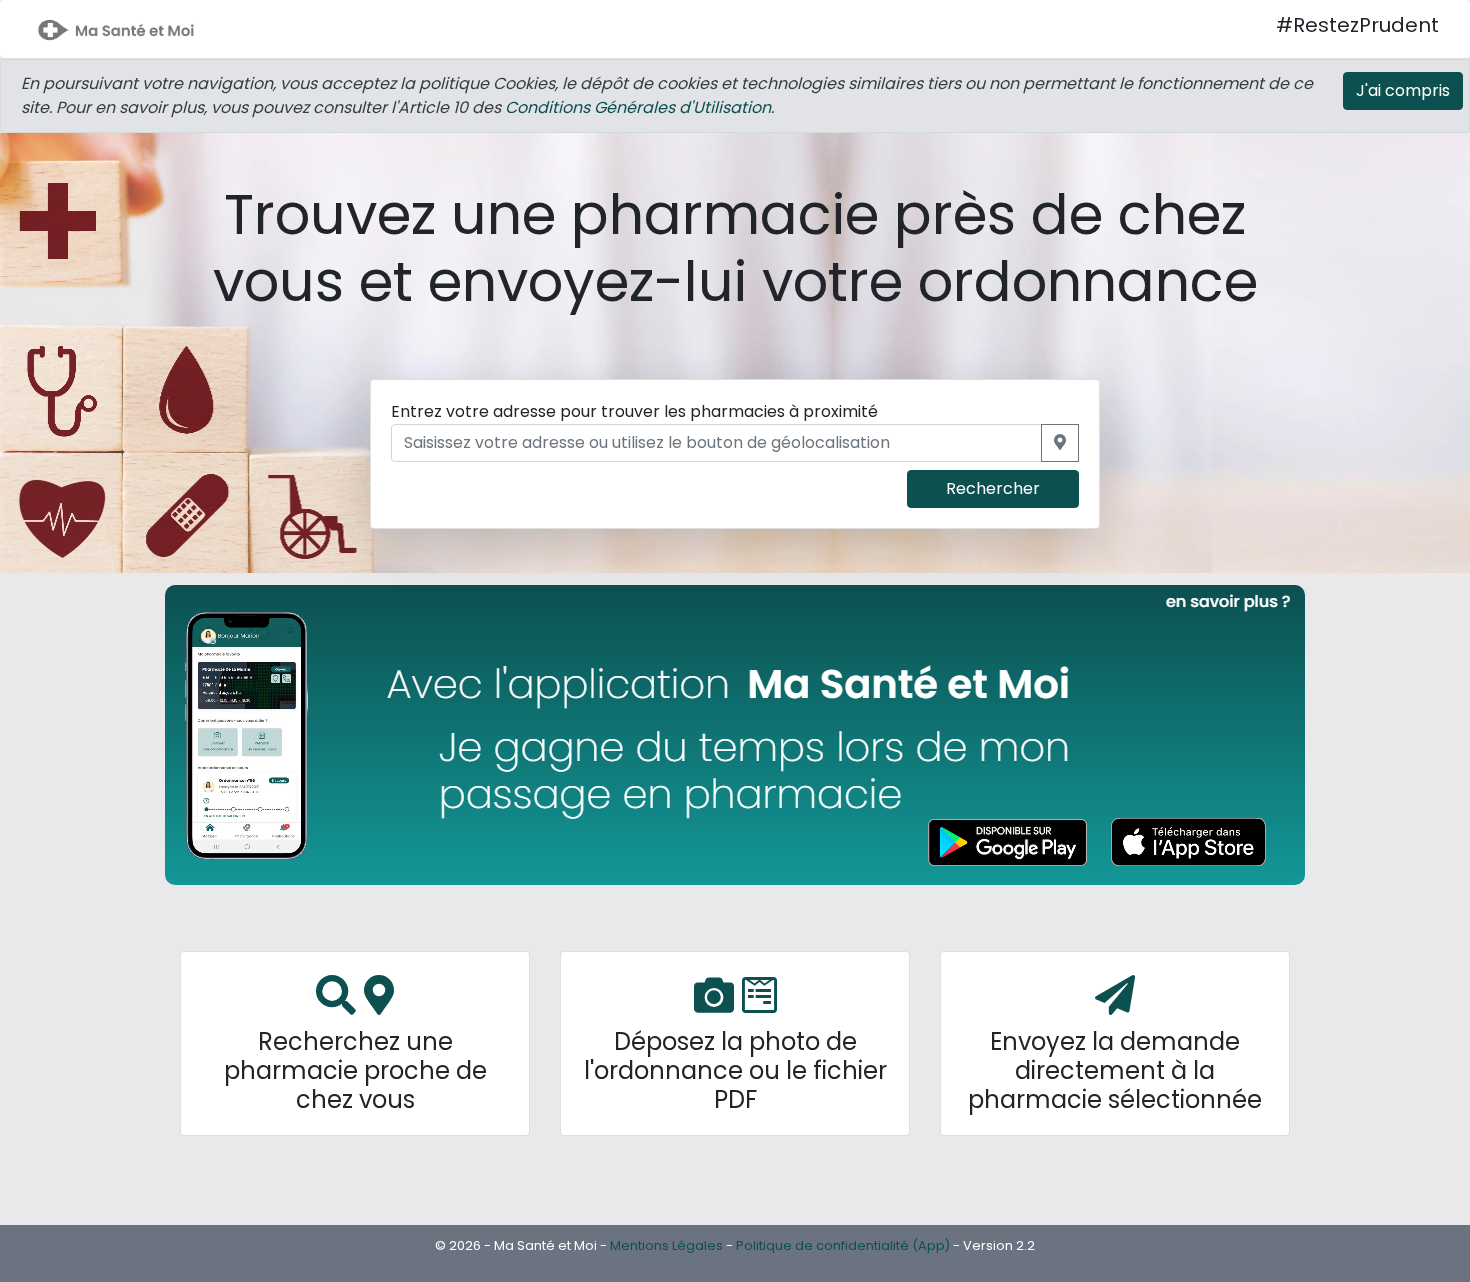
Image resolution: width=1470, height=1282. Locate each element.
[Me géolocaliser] (1060, 443)
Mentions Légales (666, 1245)
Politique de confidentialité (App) (843, 1245)
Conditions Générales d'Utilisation (638, 107)
